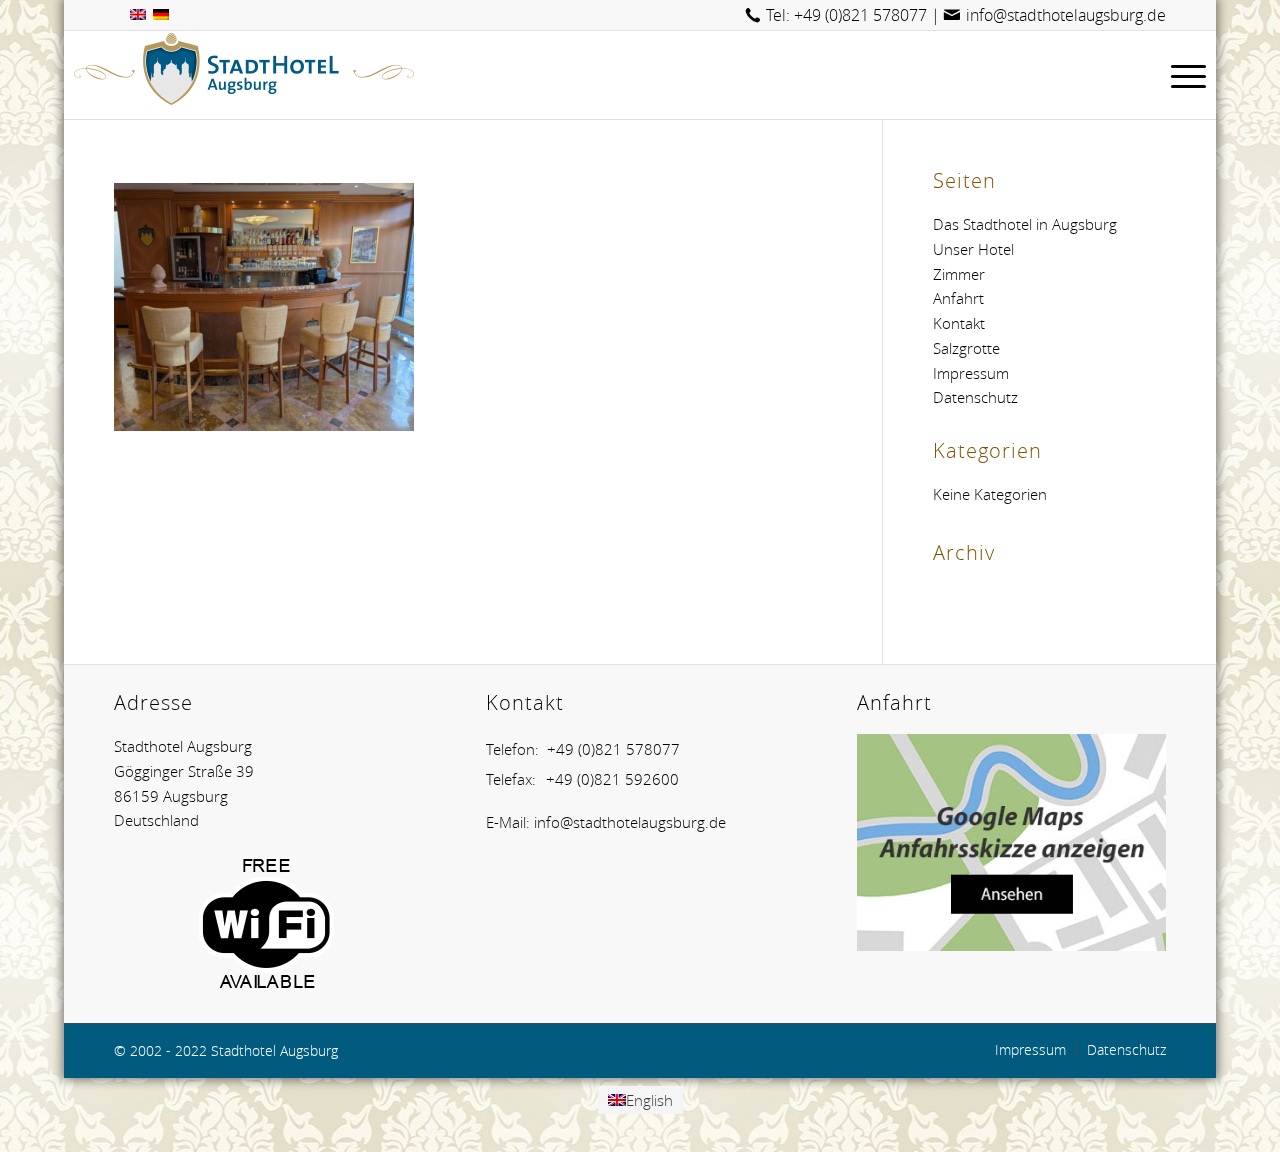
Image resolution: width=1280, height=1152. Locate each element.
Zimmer (959, 274)
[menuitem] (1182, 75)
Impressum (971, 373)
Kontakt (959, 323)
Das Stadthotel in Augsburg (1025, 224)
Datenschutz (975, 397)
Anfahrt (958, 298)
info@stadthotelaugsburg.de (1066, 15)
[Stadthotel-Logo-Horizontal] (244, 75)
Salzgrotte (966, 348)
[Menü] (1182, 75)
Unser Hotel (973, 249)
